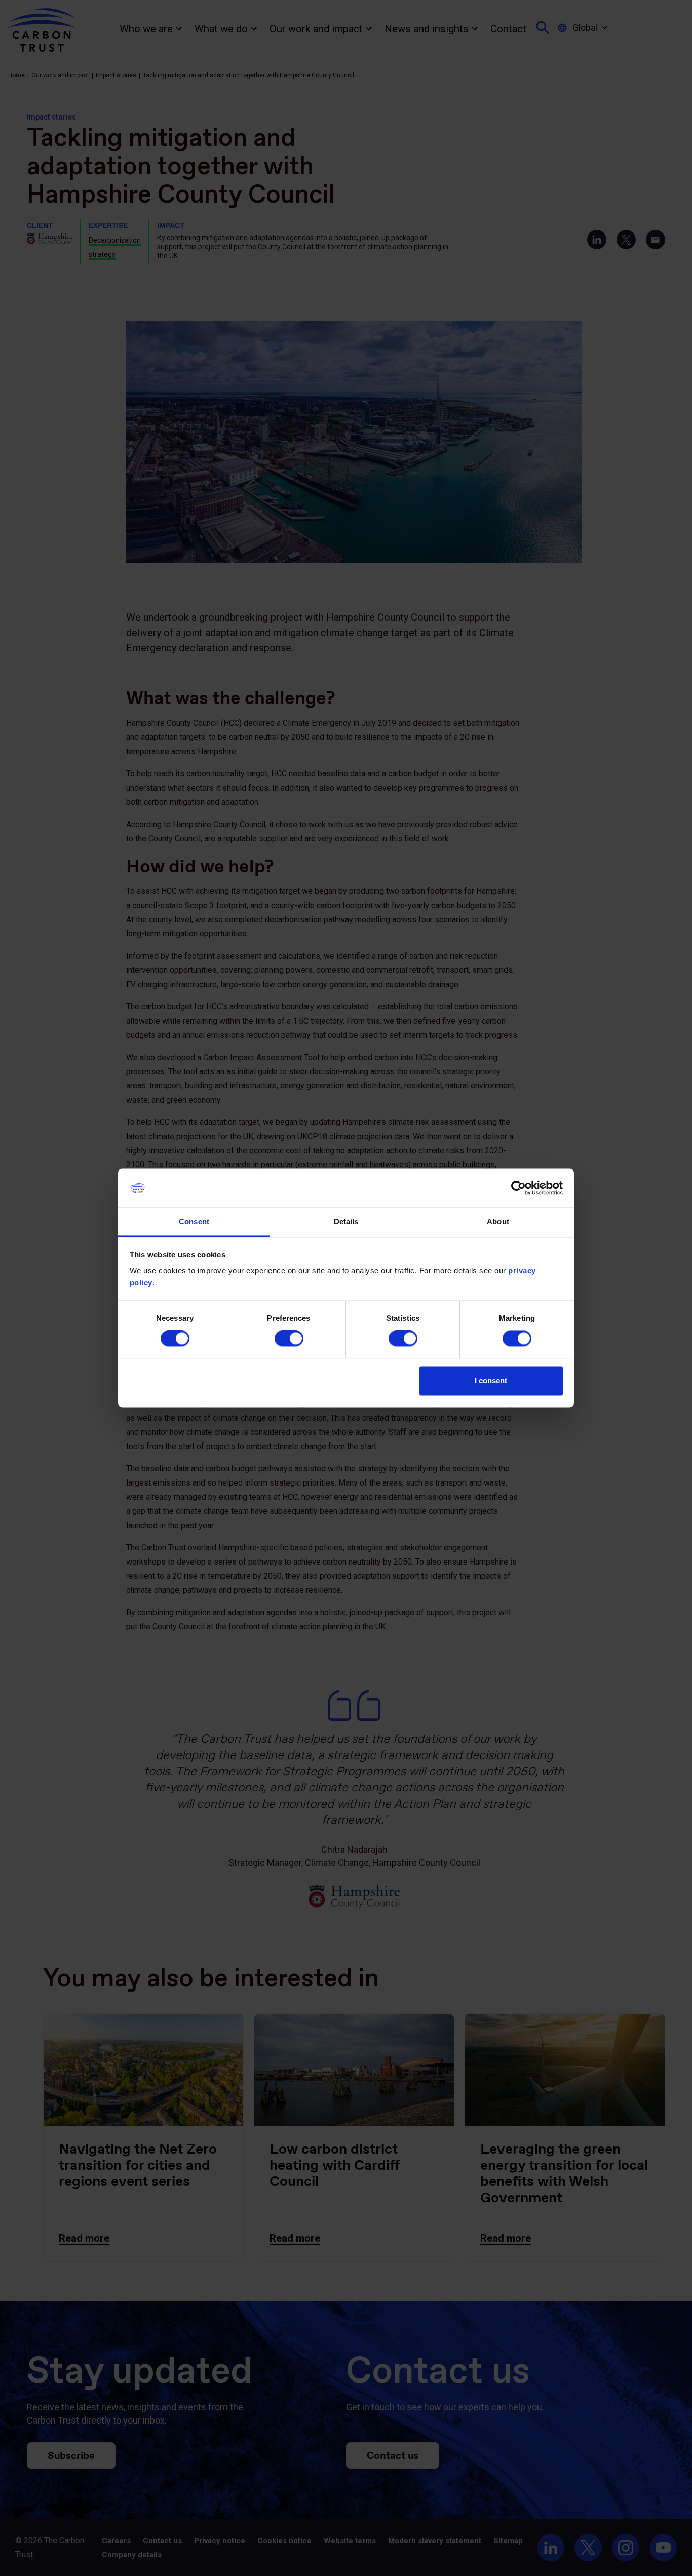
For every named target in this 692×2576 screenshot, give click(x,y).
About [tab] (498, 1221)
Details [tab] (346, 1221)
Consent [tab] (194, 1221)
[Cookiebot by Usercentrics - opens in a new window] (518, 1188)
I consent (491, 1380)
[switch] (289, 1339)
